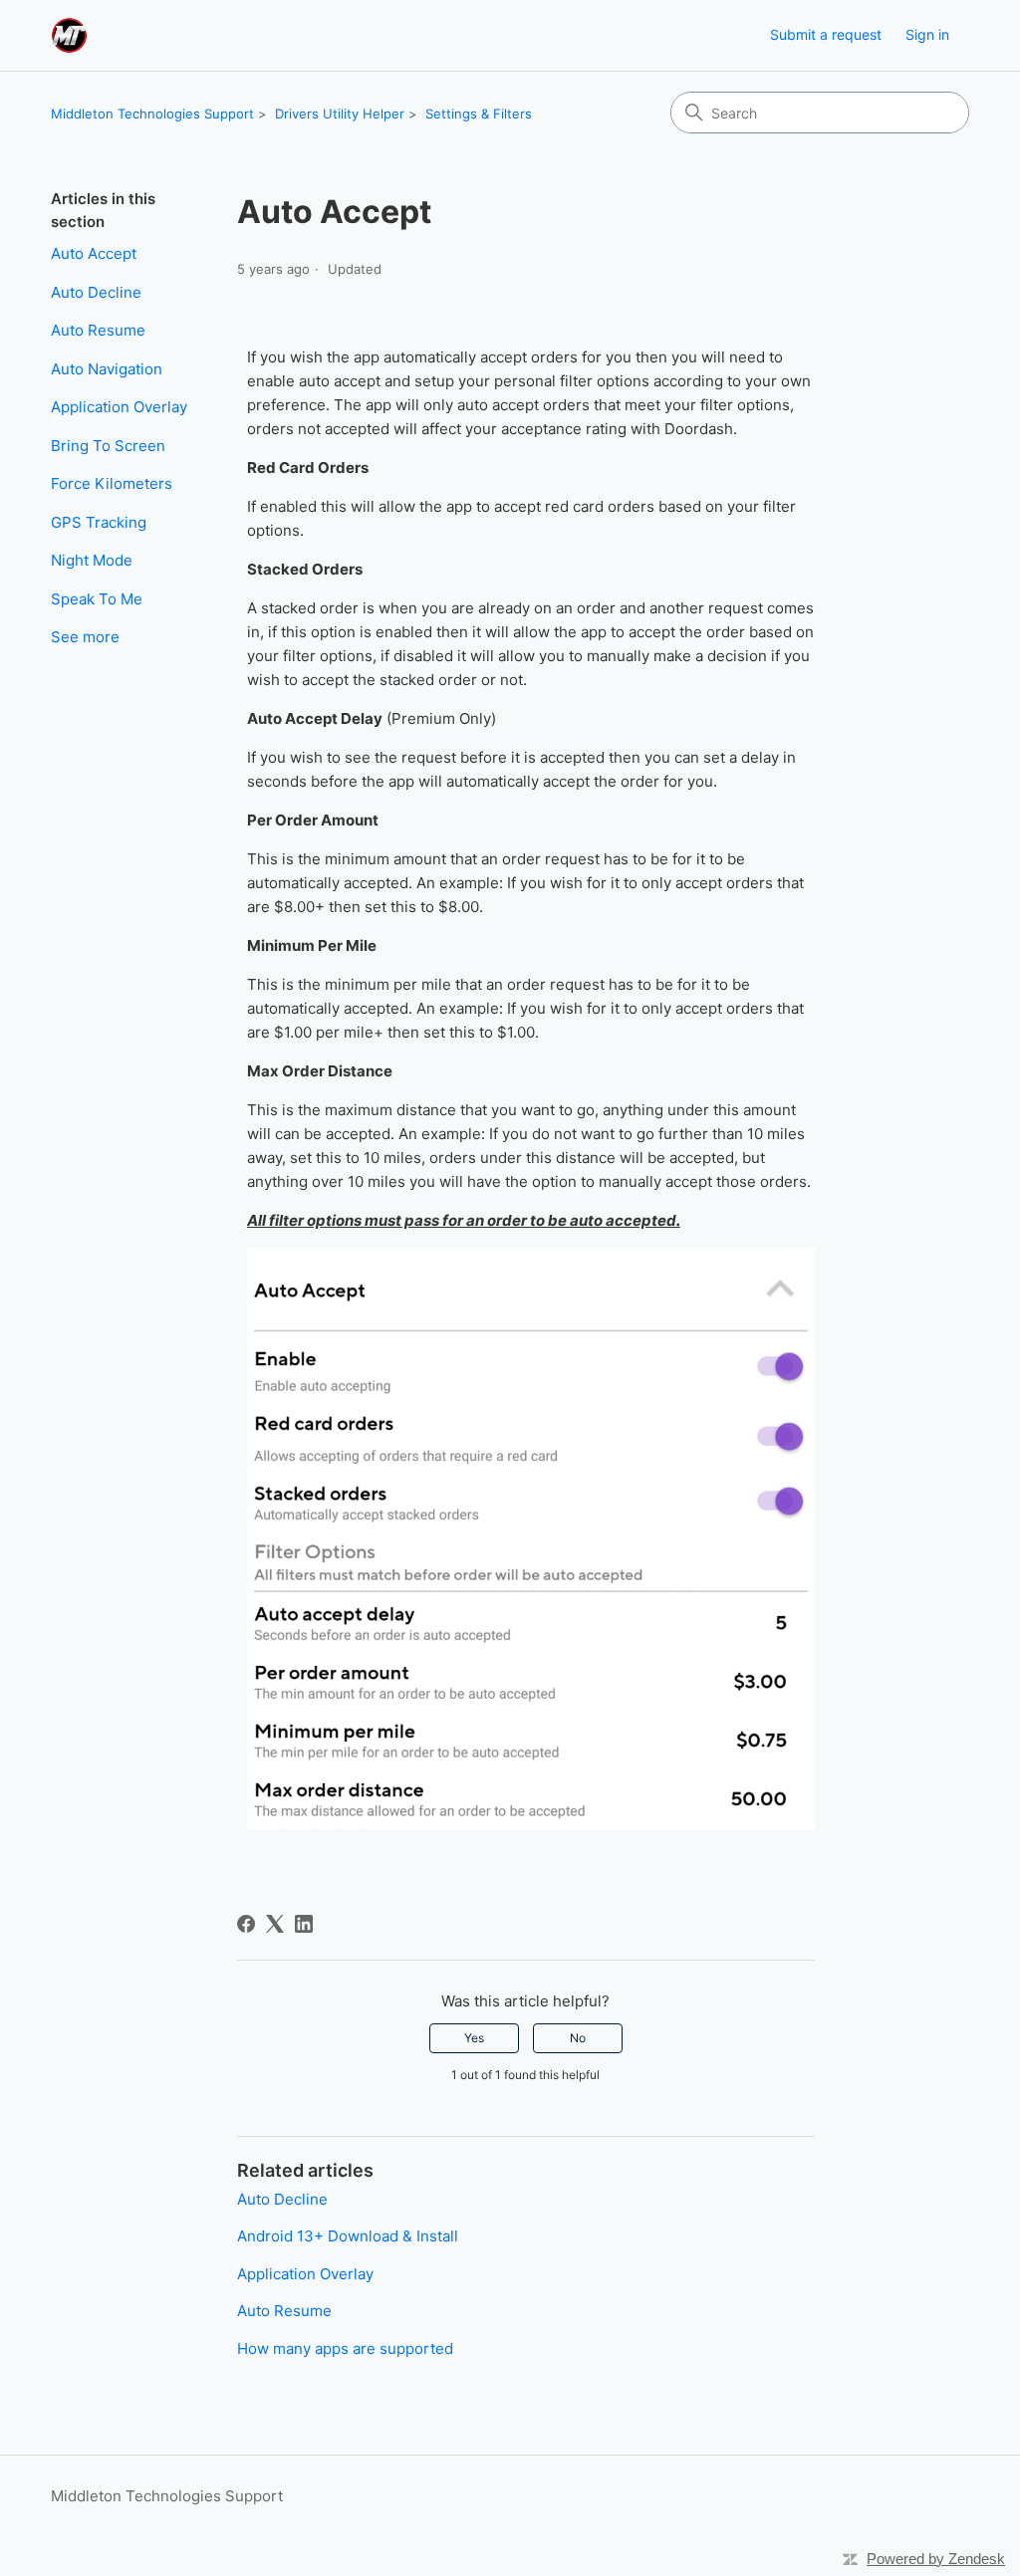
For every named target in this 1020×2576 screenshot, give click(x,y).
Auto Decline (96, 292)
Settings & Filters (479, 114)
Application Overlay (119, 407)
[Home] (69, 35)
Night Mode (92, 560)
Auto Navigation (107, 369)
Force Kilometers (112, 483)
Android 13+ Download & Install (348, 2236)
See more (85, 637)
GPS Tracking (99, 522)
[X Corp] (275, 1924)
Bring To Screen (108, 446)
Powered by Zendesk (936, 2559)
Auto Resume (98, 330)
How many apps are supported (345, 2348)
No (578, 2038)
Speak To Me (97, 599)
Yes (474, 2038)
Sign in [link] (927, 34)
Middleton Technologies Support (152, 114)
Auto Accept (94, 253)
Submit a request (826, 34)
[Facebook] (246, 1924)
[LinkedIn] (304, 1924)
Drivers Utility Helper (340, 114)
